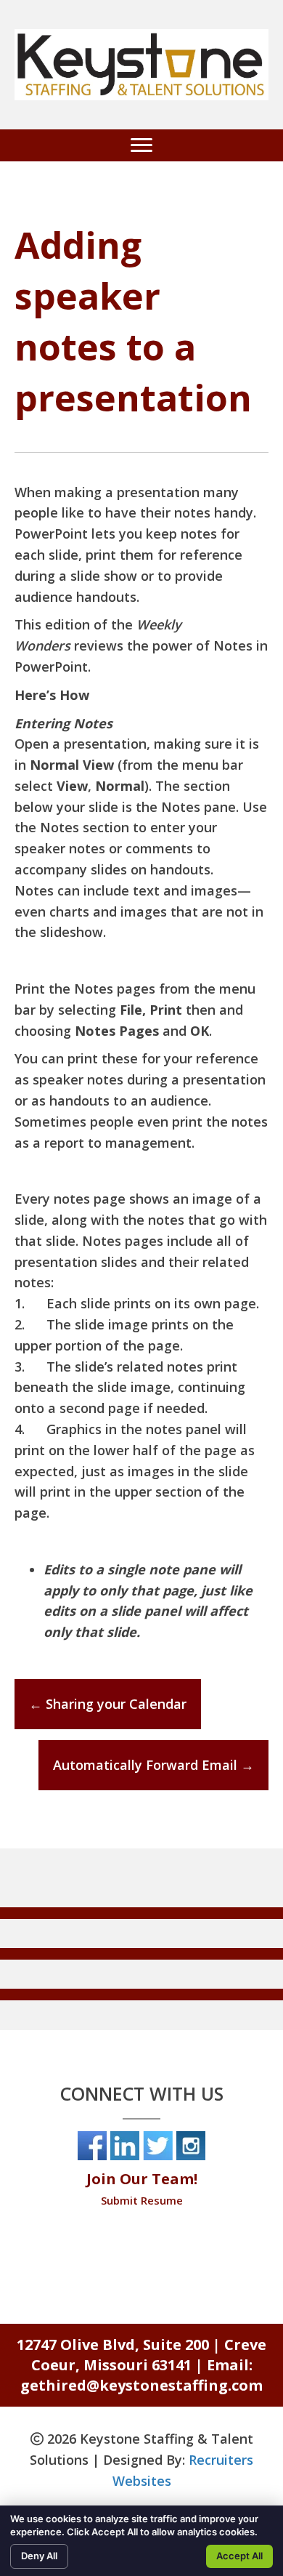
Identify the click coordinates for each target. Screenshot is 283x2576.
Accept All (239, 2556)
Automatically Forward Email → (153, 1765)
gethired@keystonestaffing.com (141, 2385)
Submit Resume (142, 2200)
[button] (141, 1913)
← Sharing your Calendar (108, 1704)
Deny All (39, 2556)
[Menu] (141, 145)
